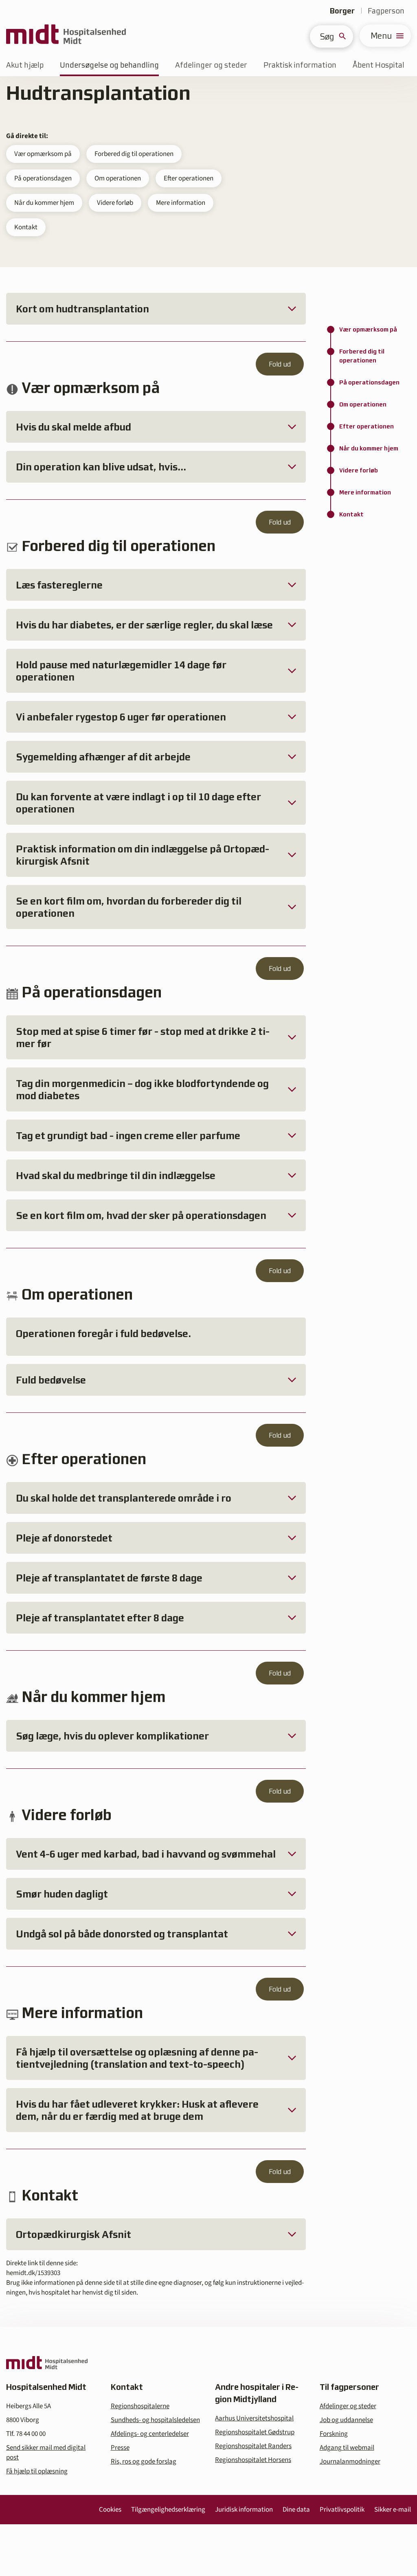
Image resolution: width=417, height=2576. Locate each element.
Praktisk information (300, 65)
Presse (120, 2448)
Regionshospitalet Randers (253, 2446)
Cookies (110, 2510)
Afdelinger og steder (211, 65)
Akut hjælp (25, 65)
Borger (342, 11)
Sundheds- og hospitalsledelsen (155, 2420)
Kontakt (26, 227)
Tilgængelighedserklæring (168, 2510)
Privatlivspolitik (342, 2510)
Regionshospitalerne (140, 2406)
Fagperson (386, 11)
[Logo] (66, 36)
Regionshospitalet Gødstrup (255, 2432)
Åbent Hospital (379, 65)
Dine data (296, 2510)
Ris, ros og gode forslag (144, 2462)
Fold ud (280, 364)
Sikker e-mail (393, 2510)
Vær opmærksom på (43, 154)
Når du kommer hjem (44, 203)
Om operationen (118, 178)
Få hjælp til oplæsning (37, 2471)
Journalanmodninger (350, 2462)
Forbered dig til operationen (134, 154)
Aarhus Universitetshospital (254, 2418)
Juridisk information (244, 2510)
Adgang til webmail (347, 2448)
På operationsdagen (43, 178)
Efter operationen (189, 178)
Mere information (181, 203)
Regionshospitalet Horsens (253, 2460)
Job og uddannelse (346, 2420)
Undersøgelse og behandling (109, 65)
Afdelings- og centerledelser (150, 2434)
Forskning (334, 2434)
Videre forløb (115, 203)
